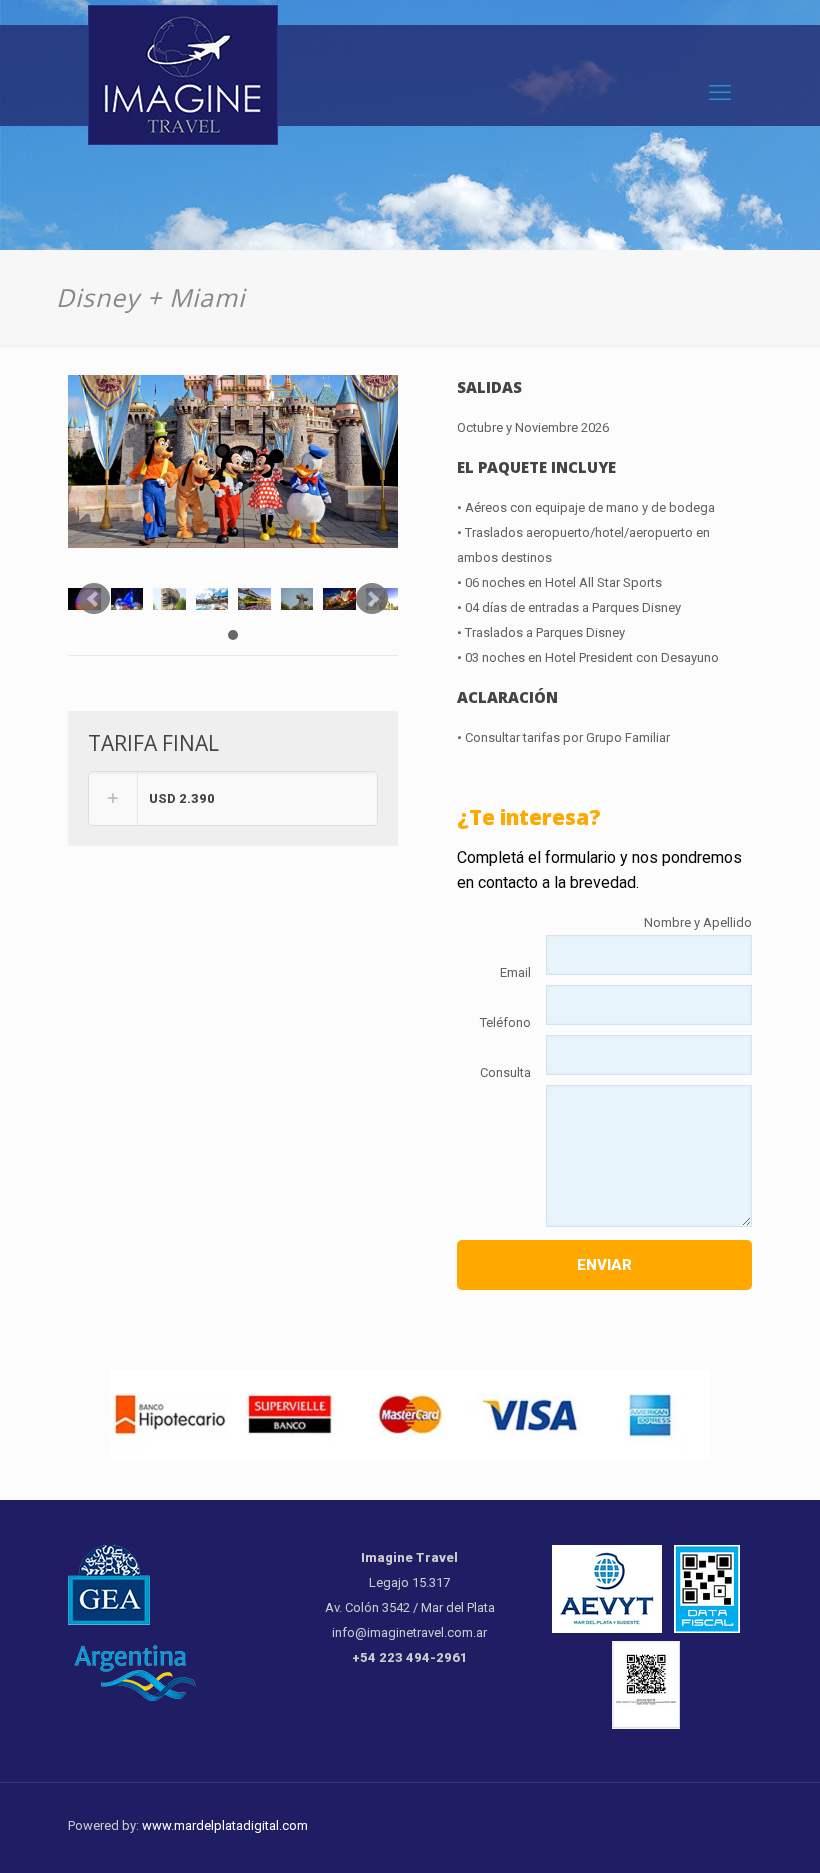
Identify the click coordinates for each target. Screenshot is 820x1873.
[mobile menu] (720, 93)
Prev (94, 599)
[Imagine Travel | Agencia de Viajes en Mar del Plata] (183, 82)
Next (372, 599)
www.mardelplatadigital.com (225, 1825)
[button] (233, 798)
